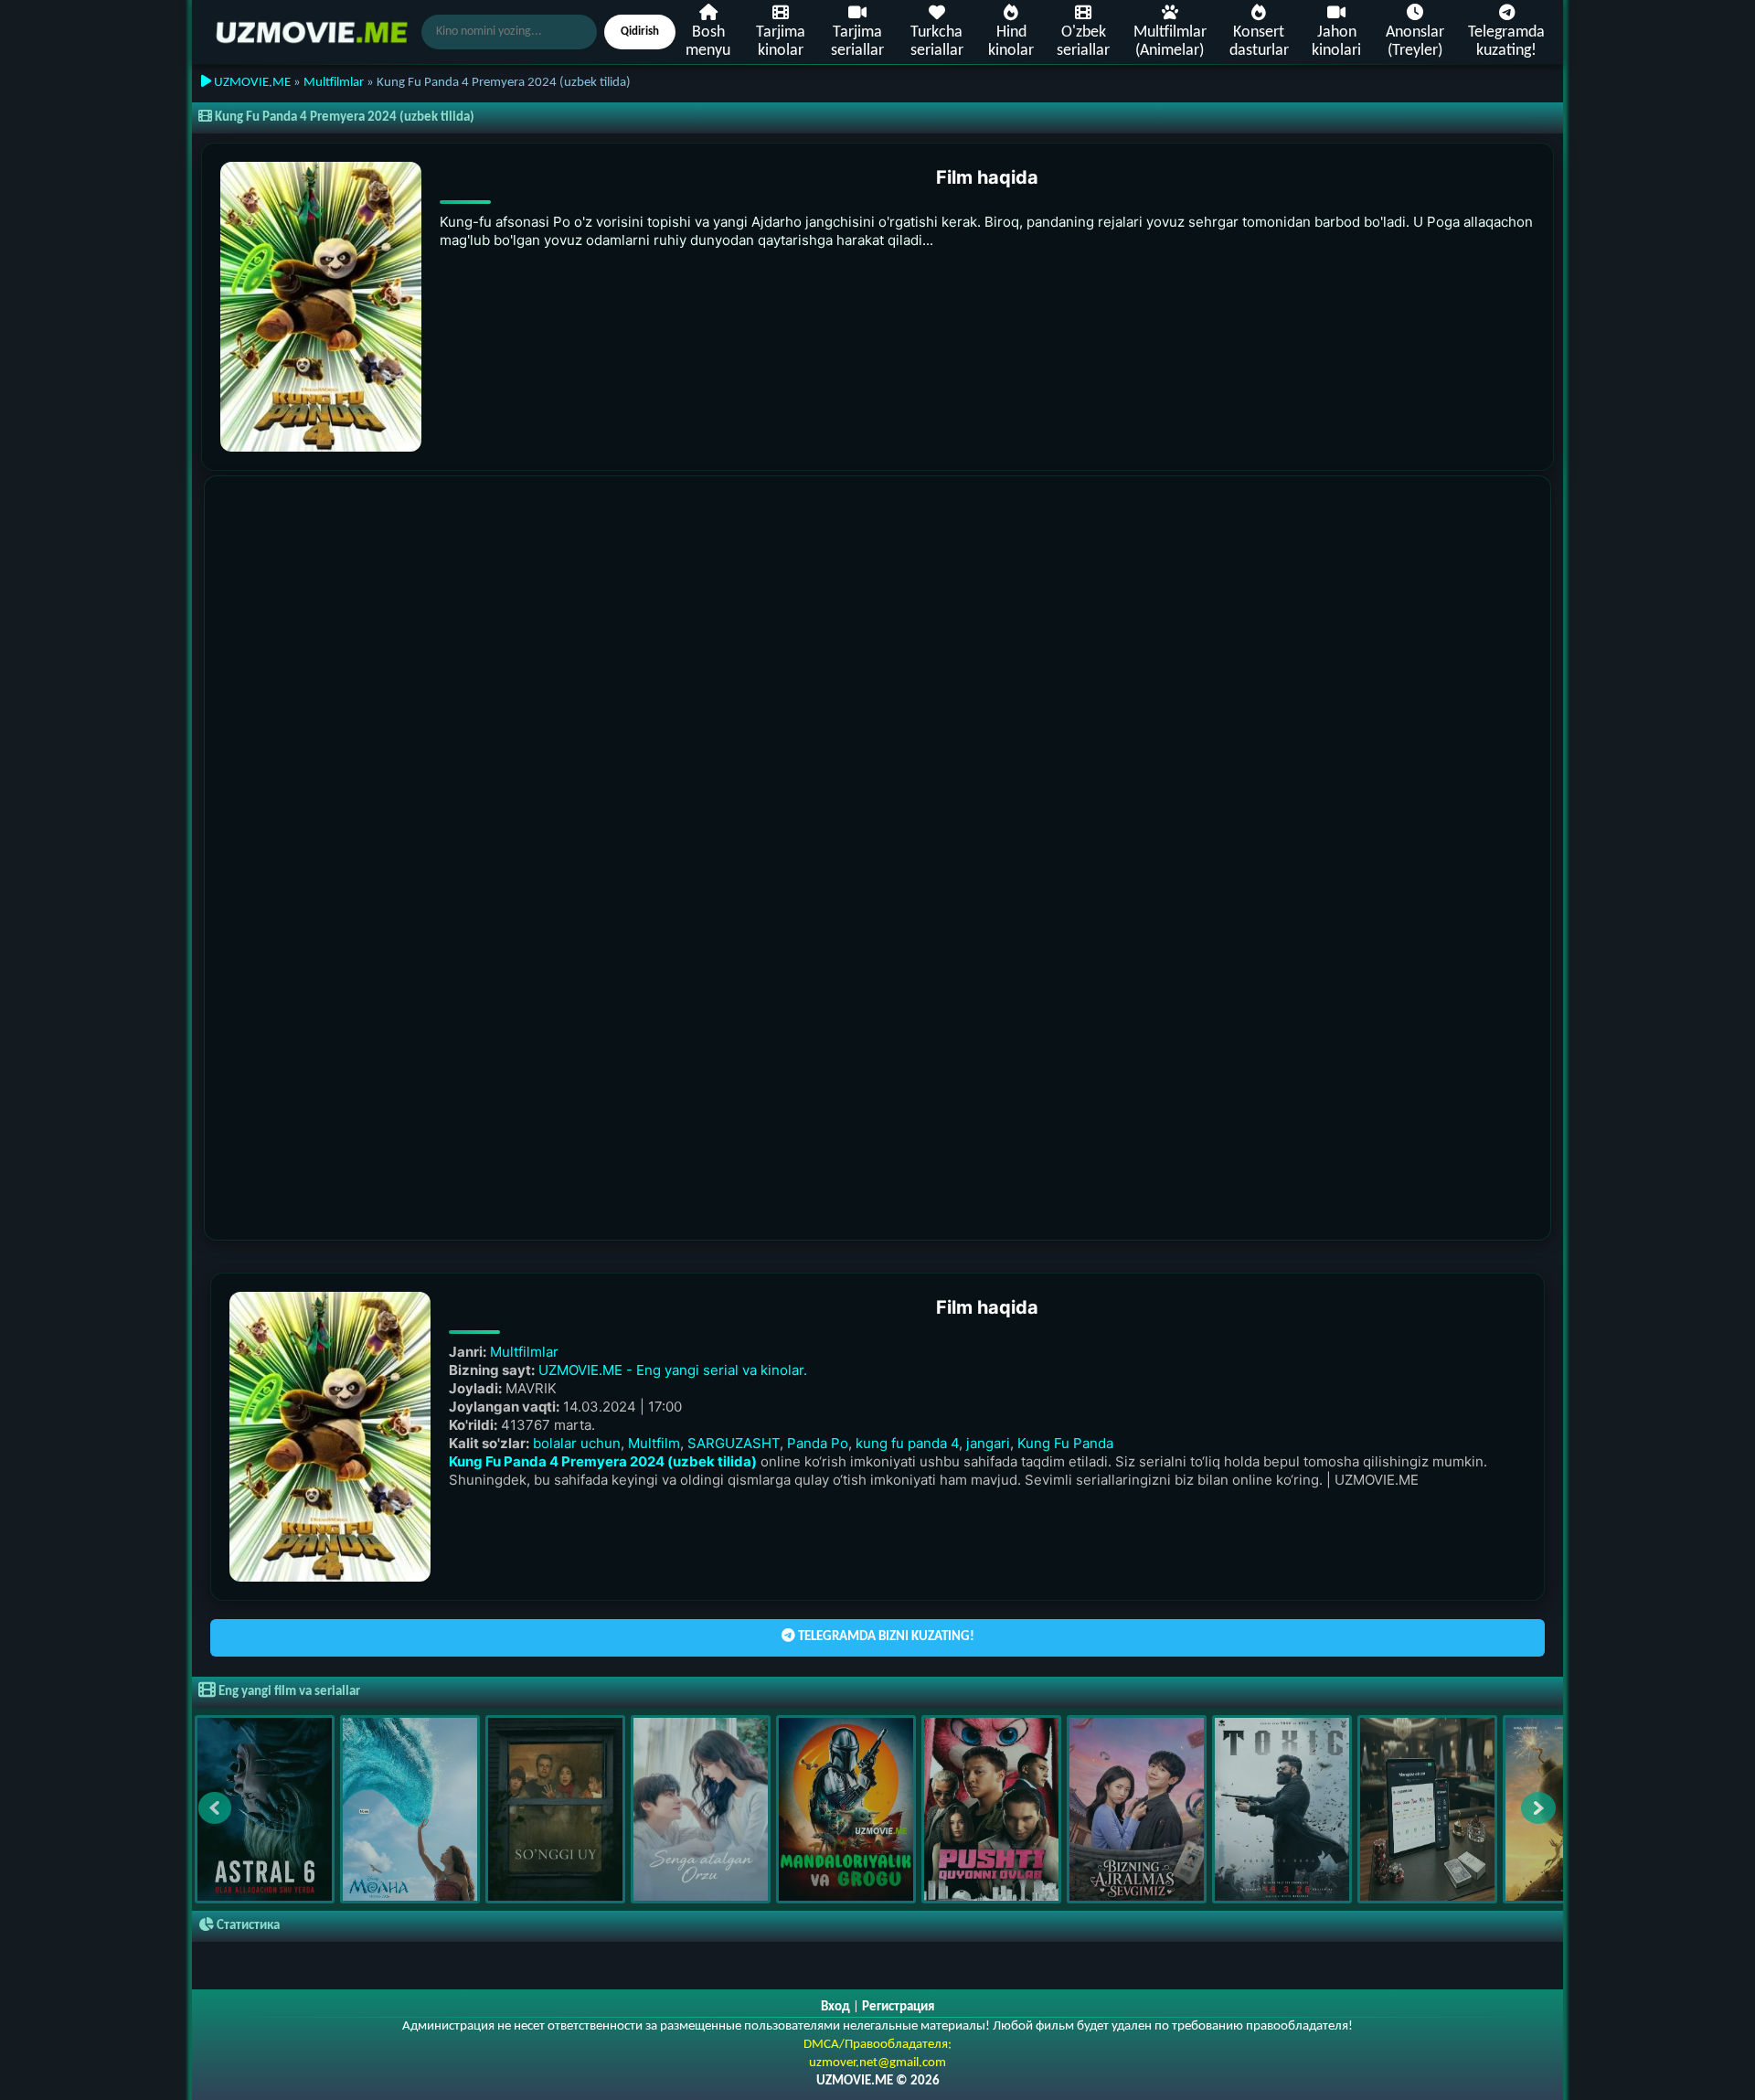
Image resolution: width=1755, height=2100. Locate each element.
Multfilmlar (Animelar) (1170, 42)
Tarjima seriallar (857, 42)
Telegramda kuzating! (1506, 42)
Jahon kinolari (1336, 42)
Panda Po (818, 1443)
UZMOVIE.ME (251, 83)
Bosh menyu (708, 42)
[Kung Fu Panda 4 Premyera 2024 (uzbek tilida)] (321, 307)
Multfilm (654, 1443)
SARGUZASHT (734, 1443)
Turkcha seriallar (937, 42)
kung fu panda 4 (907, 1443)
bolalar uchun (577, 1443)
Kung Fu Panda (1065, 1443)
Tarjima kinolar (781, 42)
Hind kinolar (1011, 42)
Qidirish (640, 32)
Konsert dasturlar (1259, 42)
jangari (988, 1443)
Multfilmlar (334, 83)
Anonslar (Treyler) (1415, 42)
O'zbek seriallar (1083, 42)
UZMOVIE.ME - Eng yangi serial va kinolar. (673, 1370)
